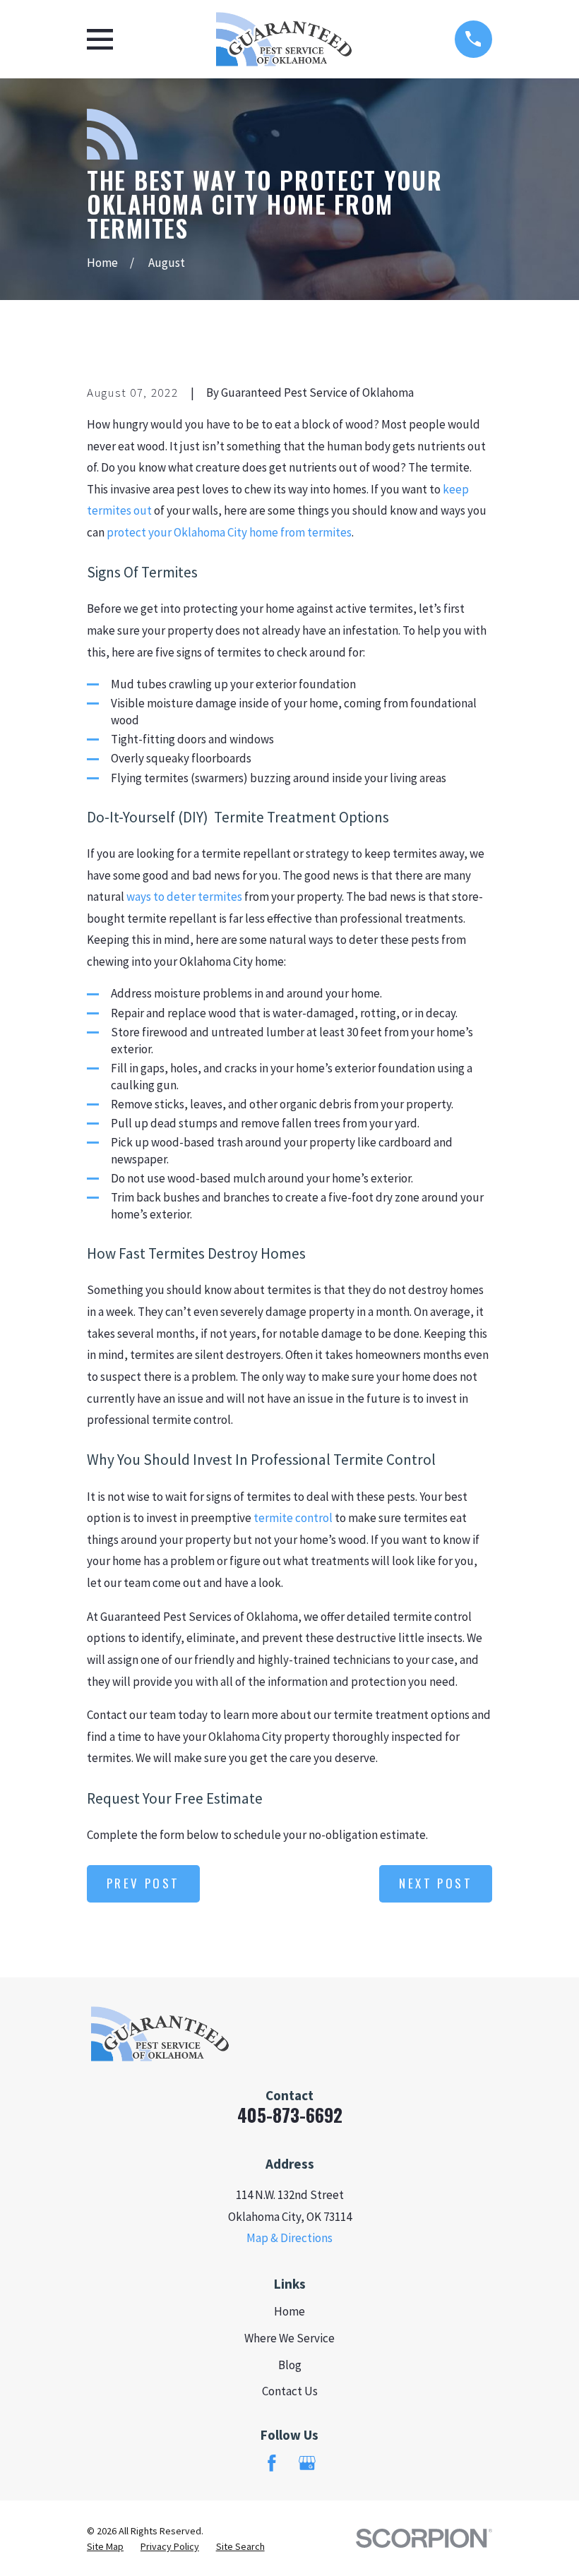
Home (289, 2311)
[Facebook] (272, 2463)
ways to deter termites (184, 897)
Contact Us (290, 2391)
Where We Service (289, 2338)
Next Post (436, 1883)
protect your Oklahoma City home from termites (229, 532)
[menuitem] (105, 2547)
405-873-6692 (290, 2115)
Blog (290, 2365)
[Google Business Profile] (307, 2463)
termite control (293, 1518)
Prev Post (143, 1883)
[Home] (284, 39)
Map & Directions (289, 2238)
